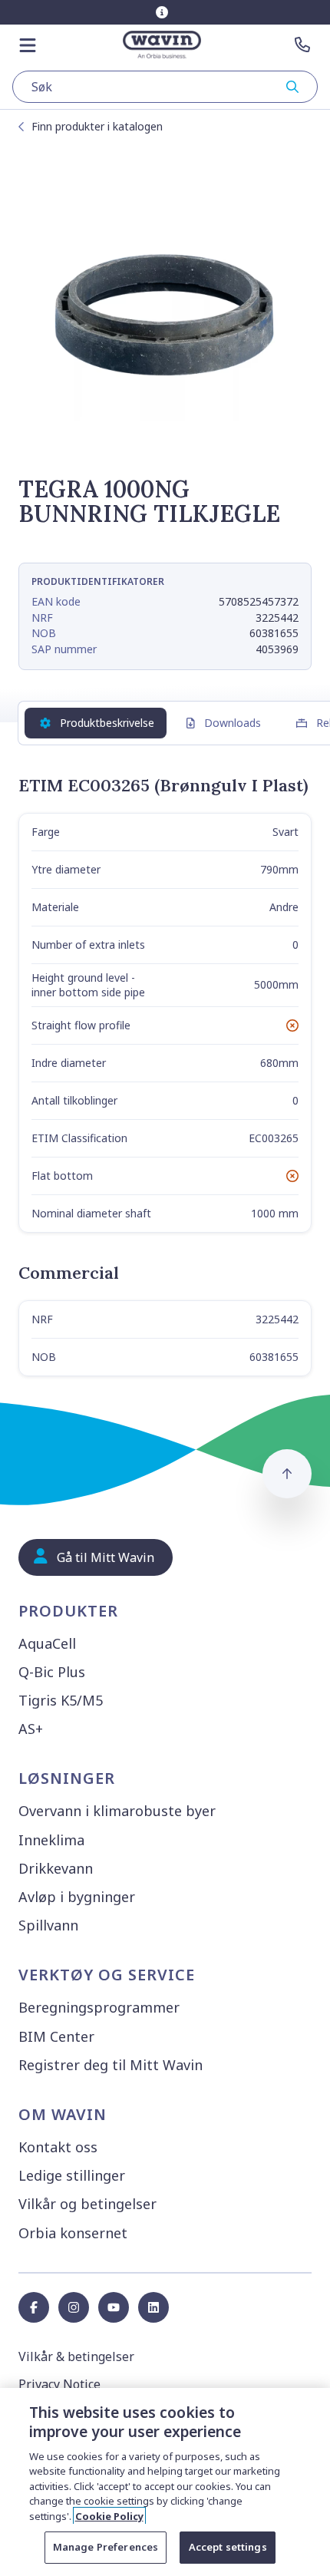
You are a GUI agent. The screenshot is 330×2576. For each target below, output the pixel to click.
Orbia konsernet (73, 2233)
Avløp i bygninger (77, 1897)
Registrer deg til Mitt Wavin (111, 2065)
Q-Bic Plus (52, 1672)
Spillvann (48, 1925)
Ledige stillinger (72, 2175)
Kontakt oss (58, 2147)
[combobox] (165, 87)
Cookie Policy (109, 2516)
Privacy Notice (59, 2384)
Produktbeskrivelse (107, 723)
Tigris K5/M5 (61, 1700)
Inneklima (51, 1840)
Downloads (233, 723)
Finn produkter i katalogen (97, 126)
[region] (165, 2482)
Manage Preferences (106, 2547)
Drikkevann (56, 1868)
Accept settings (228, 2547)
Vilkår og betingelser (87, 2204)
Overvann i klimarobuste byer (117, 1811)
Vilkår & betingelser (76, 2356)
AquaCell (47, 1643)
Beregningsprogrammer (99, 2007)
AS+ (31, 1729)
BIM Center (56, 2036)
